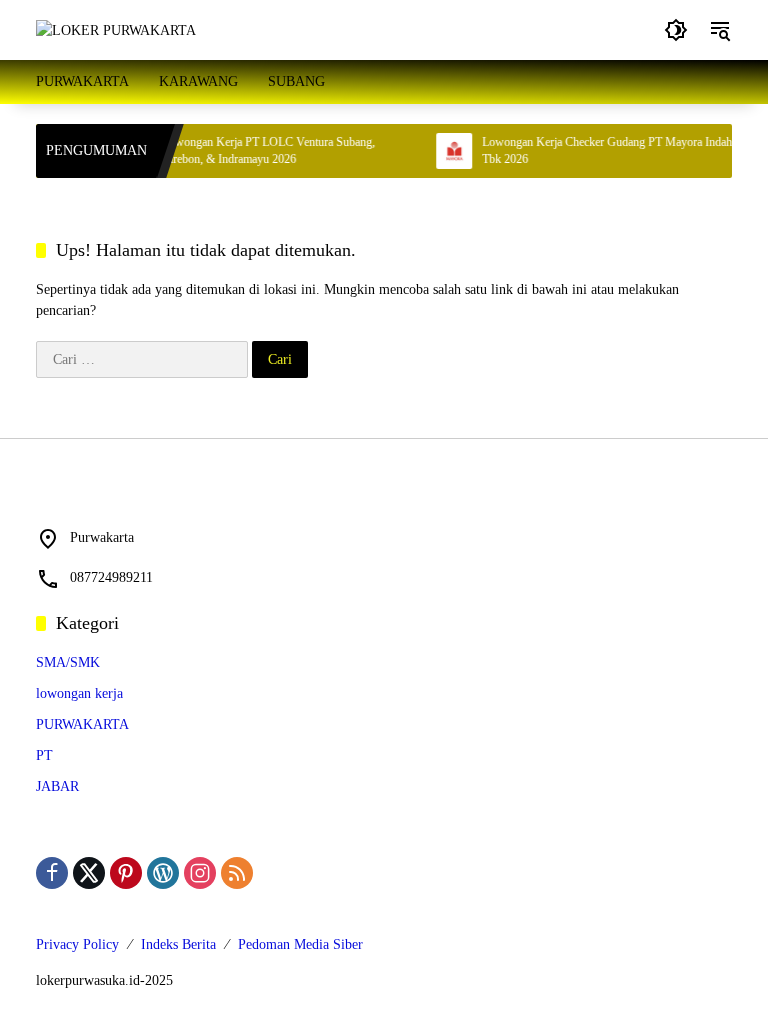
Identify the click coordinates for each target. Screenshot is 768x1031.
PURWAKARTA (82, 724)
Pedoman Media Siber (300, 944)
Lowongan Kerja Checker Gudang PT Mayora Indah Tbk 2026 (598, 150)
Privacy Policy (77, 944)
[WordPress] (163, 873)
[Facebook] (52, 873)
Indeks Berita (178, 944)
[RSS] (237, 873)
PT (44, 755)
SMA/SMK (68, 662)
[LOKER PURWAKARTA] (116, 29)
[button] (676, 30)
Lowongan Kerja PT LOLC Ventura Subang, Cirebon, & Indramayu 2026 (259, 150)
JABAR (57, 786)
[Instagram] (200, 873)
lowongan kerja (79, 693)
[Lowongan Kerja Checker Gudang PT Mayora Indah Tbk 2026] (445, 151)
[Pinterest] (126, 873)
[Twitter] (89, 873)
